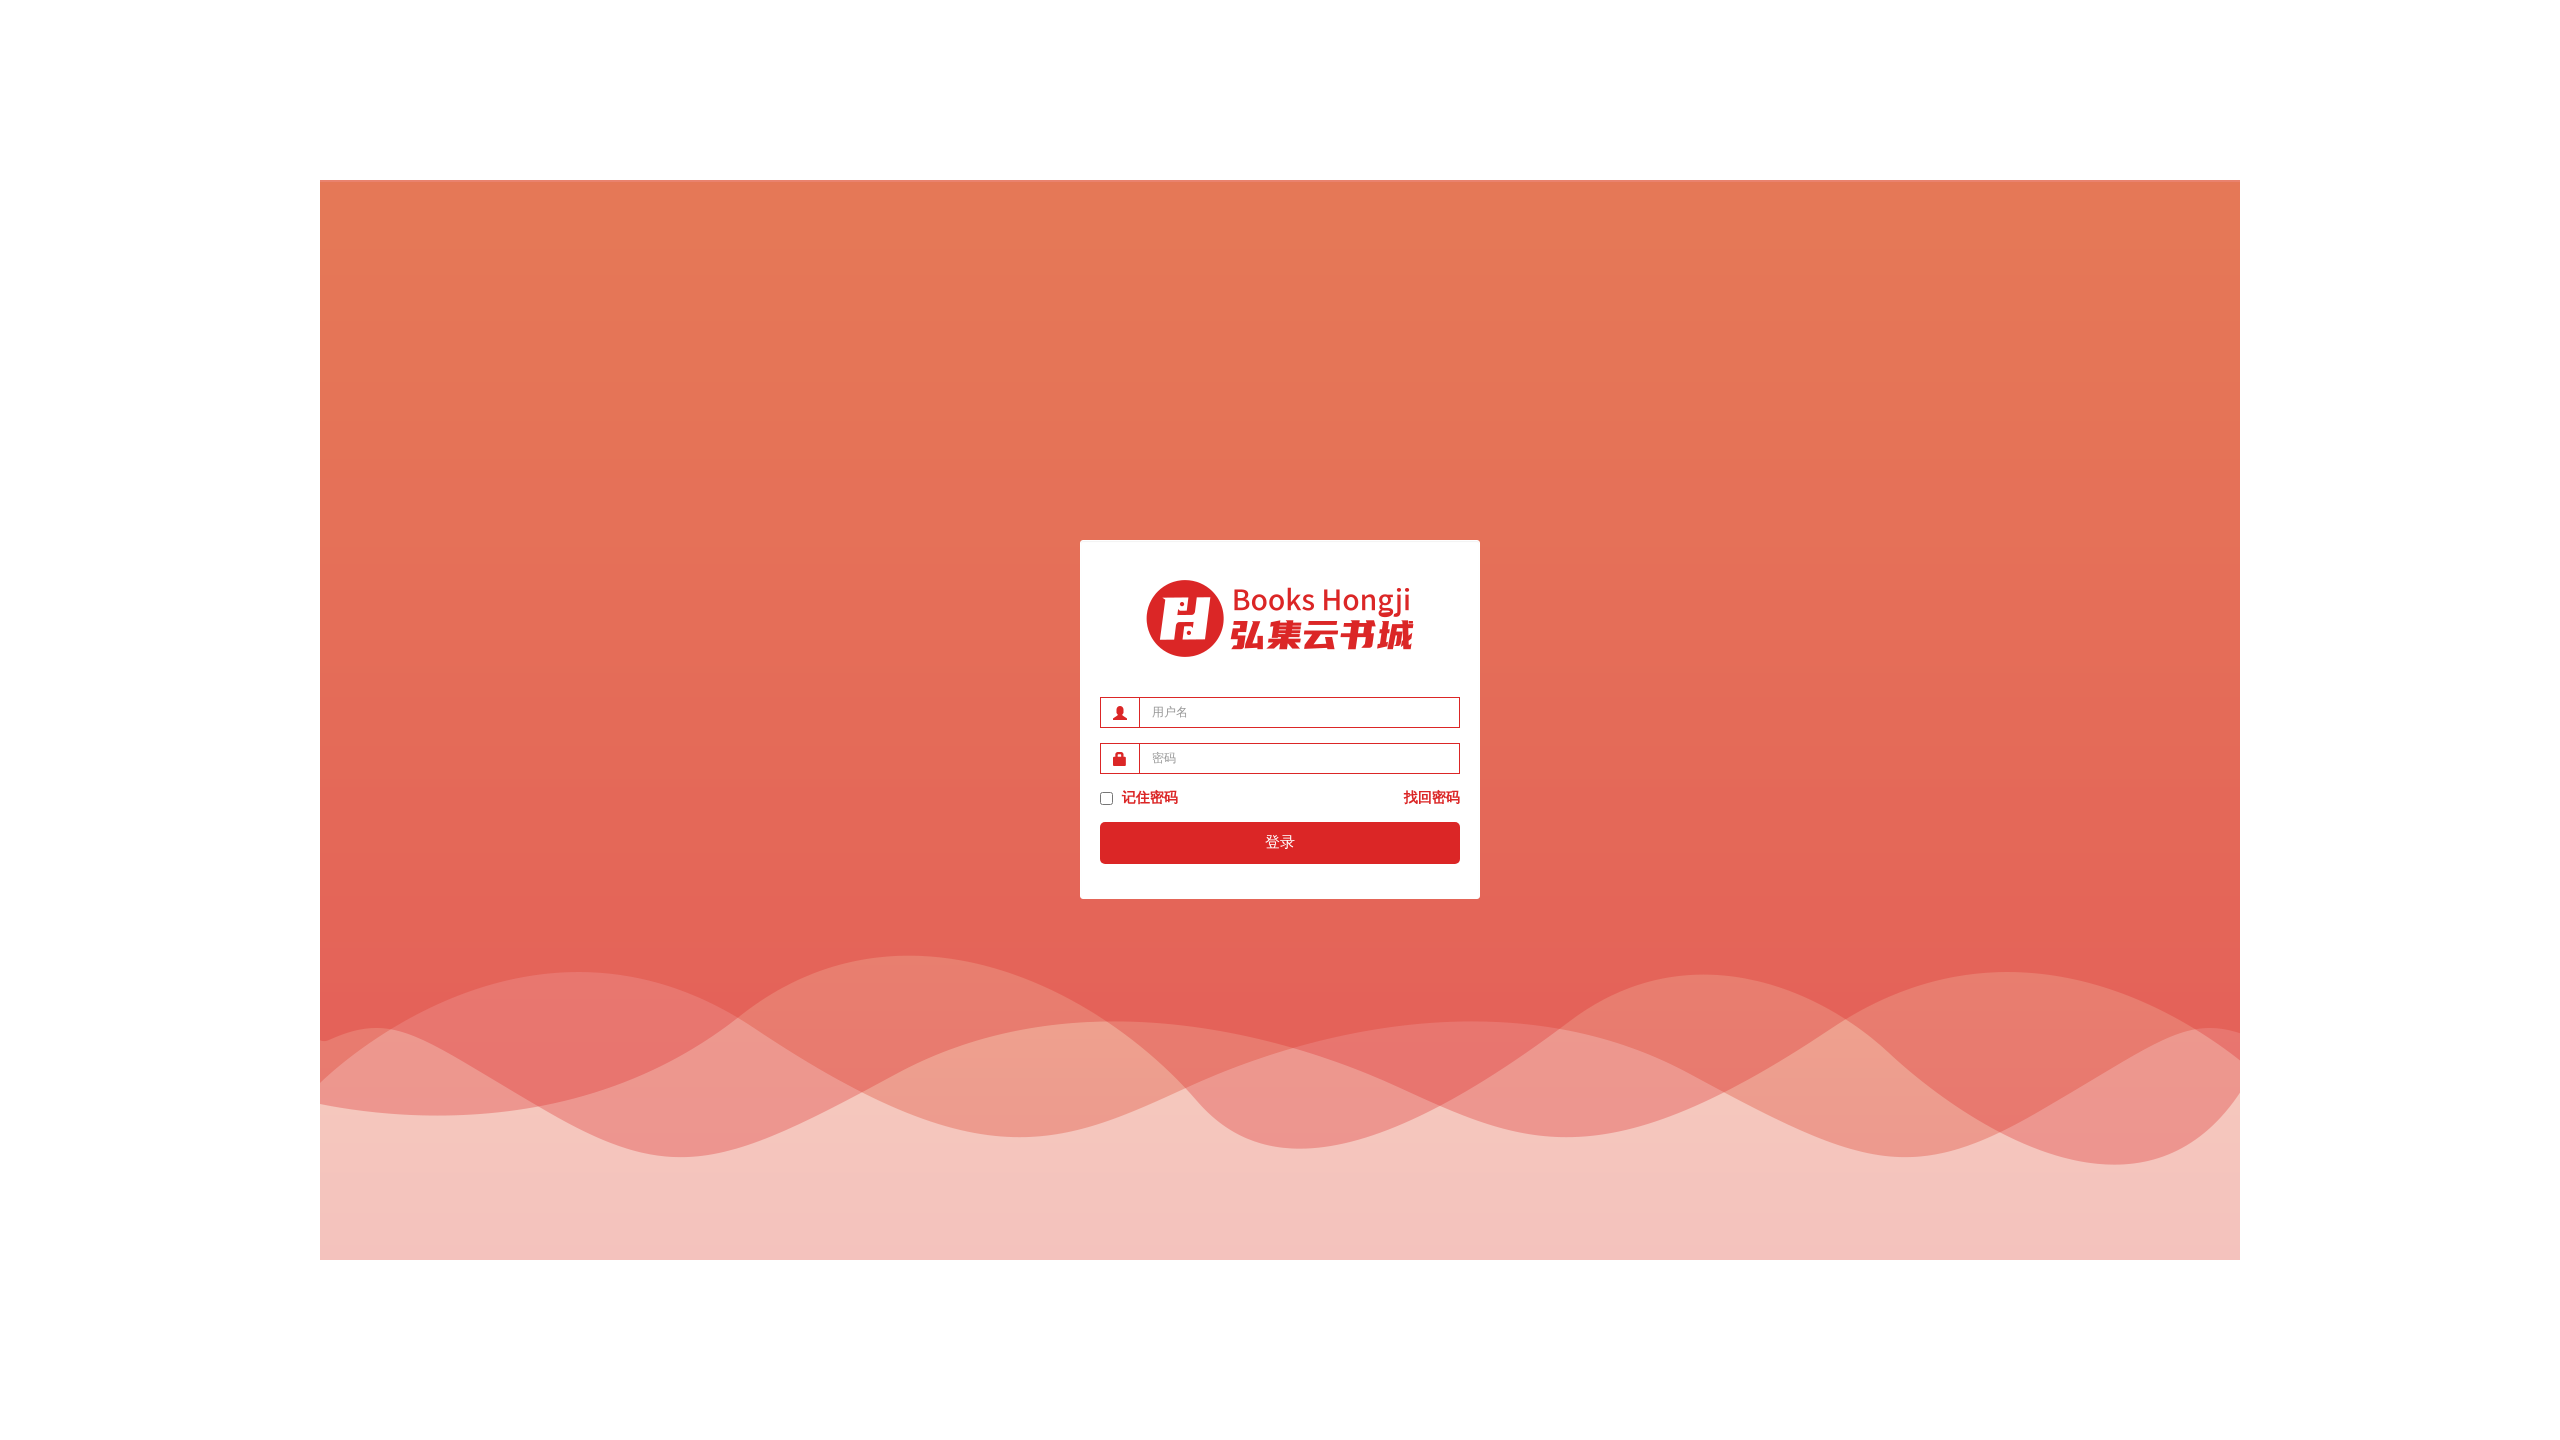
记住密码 (1148, 797)
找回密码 (1432, 797)
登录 (1280, 842)
